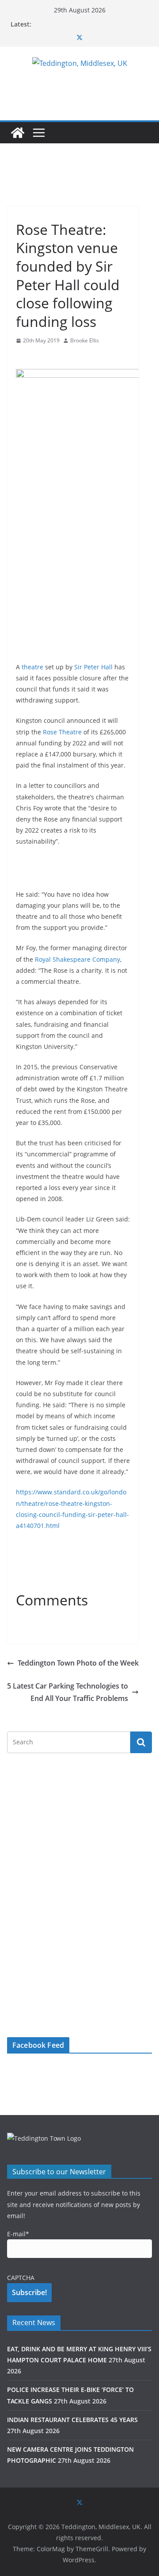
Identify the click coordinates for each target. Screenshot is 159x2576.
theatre (32, 667)
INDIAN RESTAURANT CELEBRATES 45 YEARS (72, 2420)
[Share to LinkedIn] (55, 358)
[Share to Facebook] (23, 358)
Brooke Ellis (85, 340)
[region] (73, 183)
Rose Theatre (62, 732)
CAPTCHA (21, 2278)
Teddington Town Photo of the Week (78, 1663)
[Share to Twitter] (39, 358)
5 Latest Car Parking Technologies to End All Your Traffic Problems (68, 1692)
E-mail (18, 2234)
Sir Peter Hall (93, 667)
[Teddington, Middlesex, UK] (18, 133)
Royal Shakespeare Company (78, 959)
